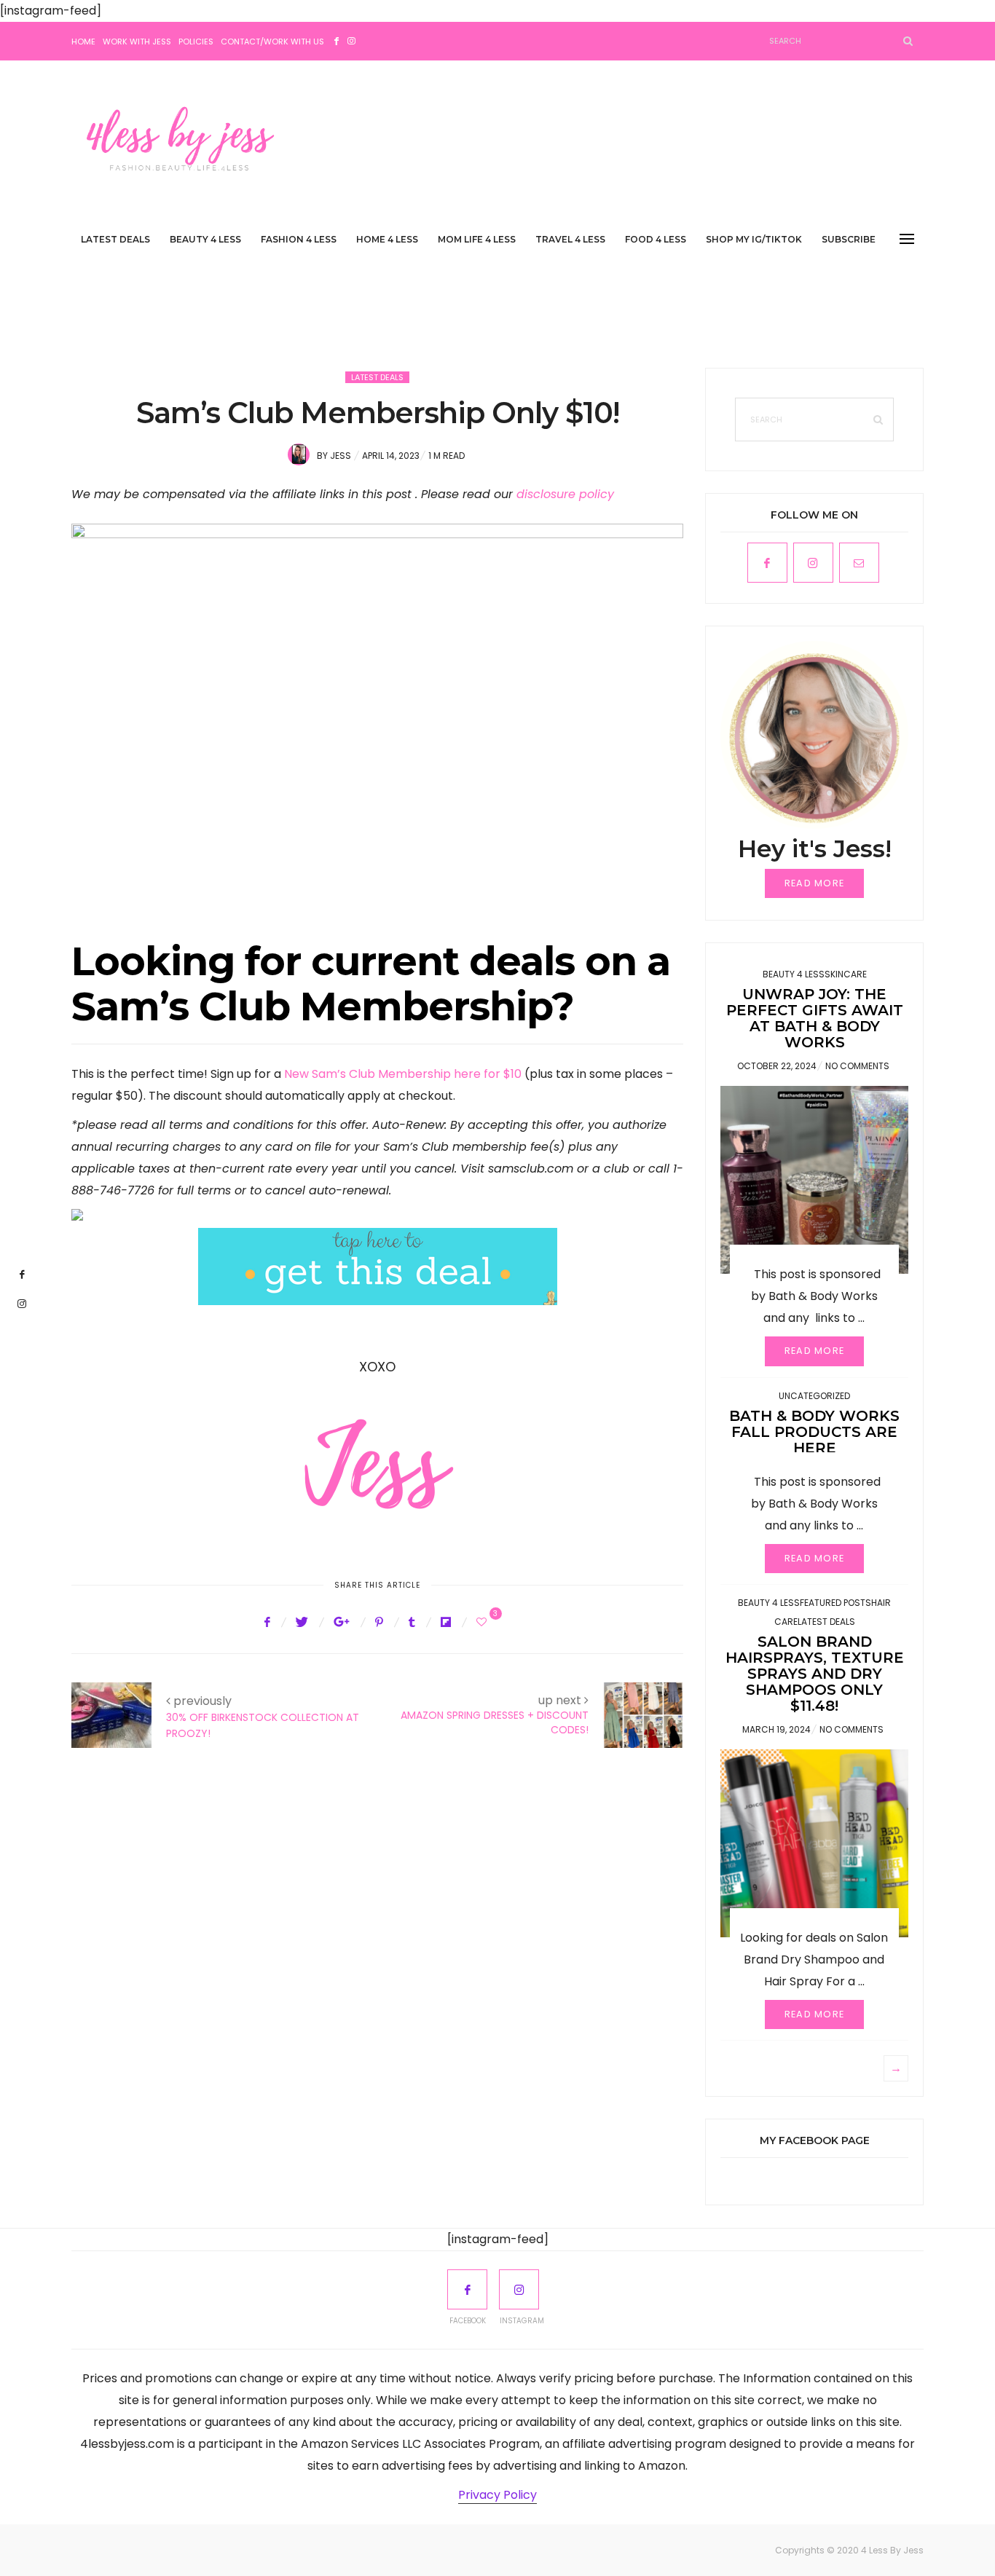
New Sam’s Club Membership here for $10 (403, 1074)
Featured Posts (835, 1603)
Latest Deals (115, 239)
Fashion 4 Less (299, 239)
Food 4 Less (656, 239)
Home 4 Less (387, 239)
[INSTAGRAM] (519, 2289)
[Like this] (484, 1622)
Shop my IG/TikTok (754, 239)
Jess (341, 456)
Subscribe (849, 239)
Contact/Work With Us (272, 42)
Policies (196, 42)
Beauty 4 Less (205, 239)
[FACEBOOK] (467, 2289)
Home (83, 42)
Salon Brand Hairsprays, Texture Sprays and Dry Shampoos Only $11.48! (815, 1674)
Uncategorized (814, 1396)
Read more (815, 883)
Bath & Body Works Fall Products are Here (814, 1432)
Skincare (846, 974)
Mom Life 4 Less (477, 239)
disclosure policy (565, 494)
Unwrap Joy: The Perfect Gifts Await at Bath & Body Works (815, 1018)
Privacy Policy (497, 2495)
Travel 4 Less (570, 239)
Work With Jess (137, 42)
